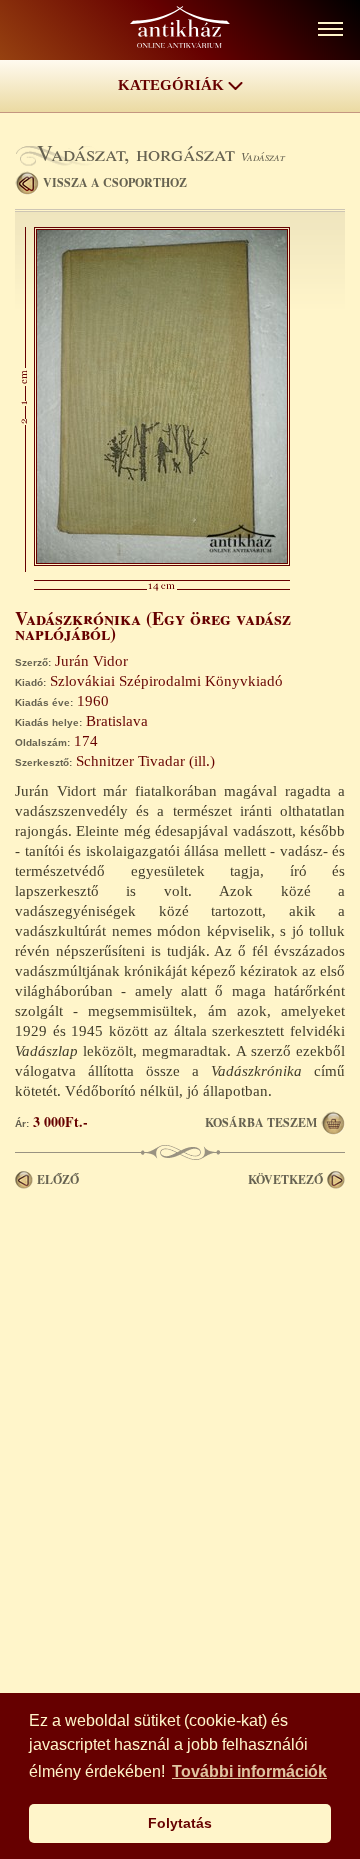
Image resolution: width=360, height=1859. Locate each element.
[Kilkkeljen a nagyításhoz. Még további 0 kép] (162, 561)
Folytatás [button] (180, 1823)
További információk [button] (249, 1771)
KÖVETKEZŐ (285, 1179)
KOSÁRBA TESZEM (261, 1122)
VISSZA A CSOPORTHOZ (115, 182)
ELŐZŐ (58, 1179)
